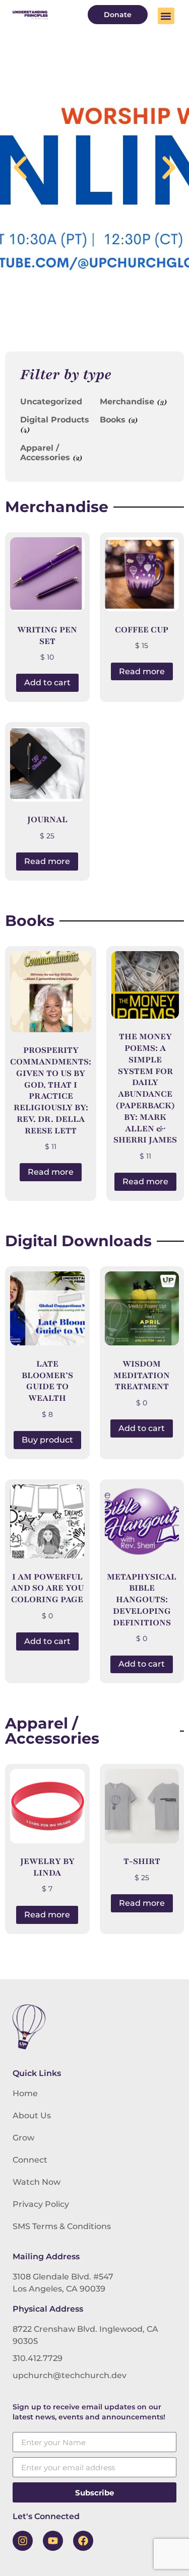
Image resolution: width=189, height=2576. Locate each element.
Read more (142, 671)
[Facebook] (83, 2541)
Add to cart (47, 683)
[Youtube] (53, 2541)
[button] (166, 16)
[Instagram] (23, 2541)
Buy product (47, 1440)
